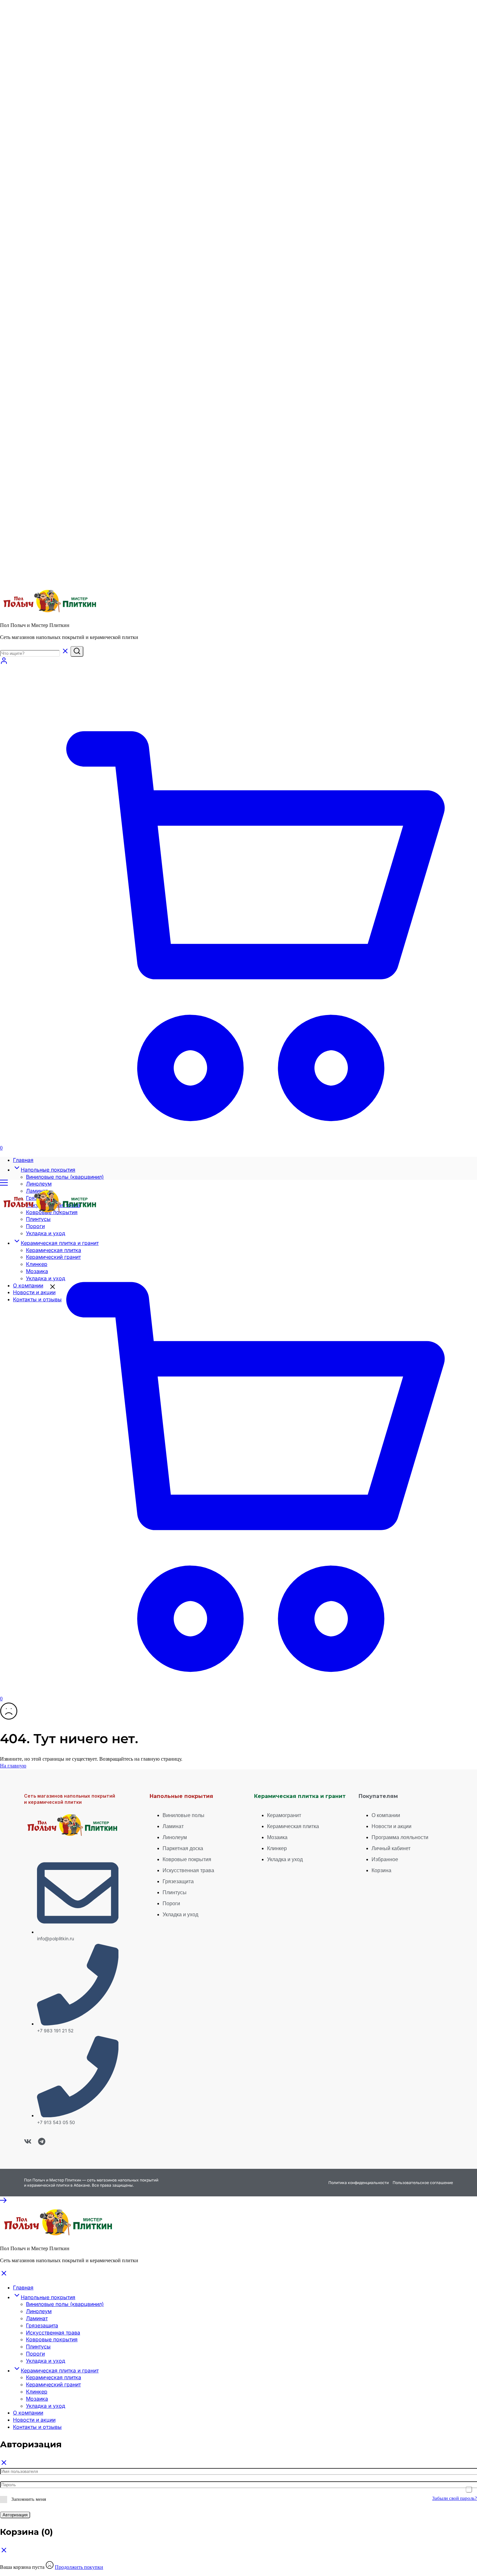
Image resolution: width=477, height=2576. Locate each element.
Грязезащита (42, 2325)
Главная (23, 1160)
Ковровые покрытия (52, 2339)
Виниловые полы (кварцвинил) (65, 1177)
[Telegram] (42, 2141)
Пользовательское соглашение (423, 2183)
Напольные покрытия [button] (48, 1170)
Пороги (35, 2354)
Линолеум (39, 1184)
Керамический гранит (53, 2384)
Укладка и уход (46, 2361)
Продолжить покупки (79, 2567)
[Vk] (28, 2141)
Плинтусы (38, 2346)
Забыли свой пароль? (455, 2498)
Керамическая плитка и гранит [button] (60, 2370)
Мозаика (37, 2399)
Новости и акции (34, 2420)
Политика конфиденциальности (359, 2183)
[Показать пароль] (469, 2489)
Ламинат (37, 2318)
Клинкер (37, 2392)
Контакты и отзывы (37, 2427)
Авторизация (15, 2515)
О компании (28, 2413)
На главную (13, 1766)
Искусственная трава (53, 2333)
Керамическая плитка (54, 2377)
